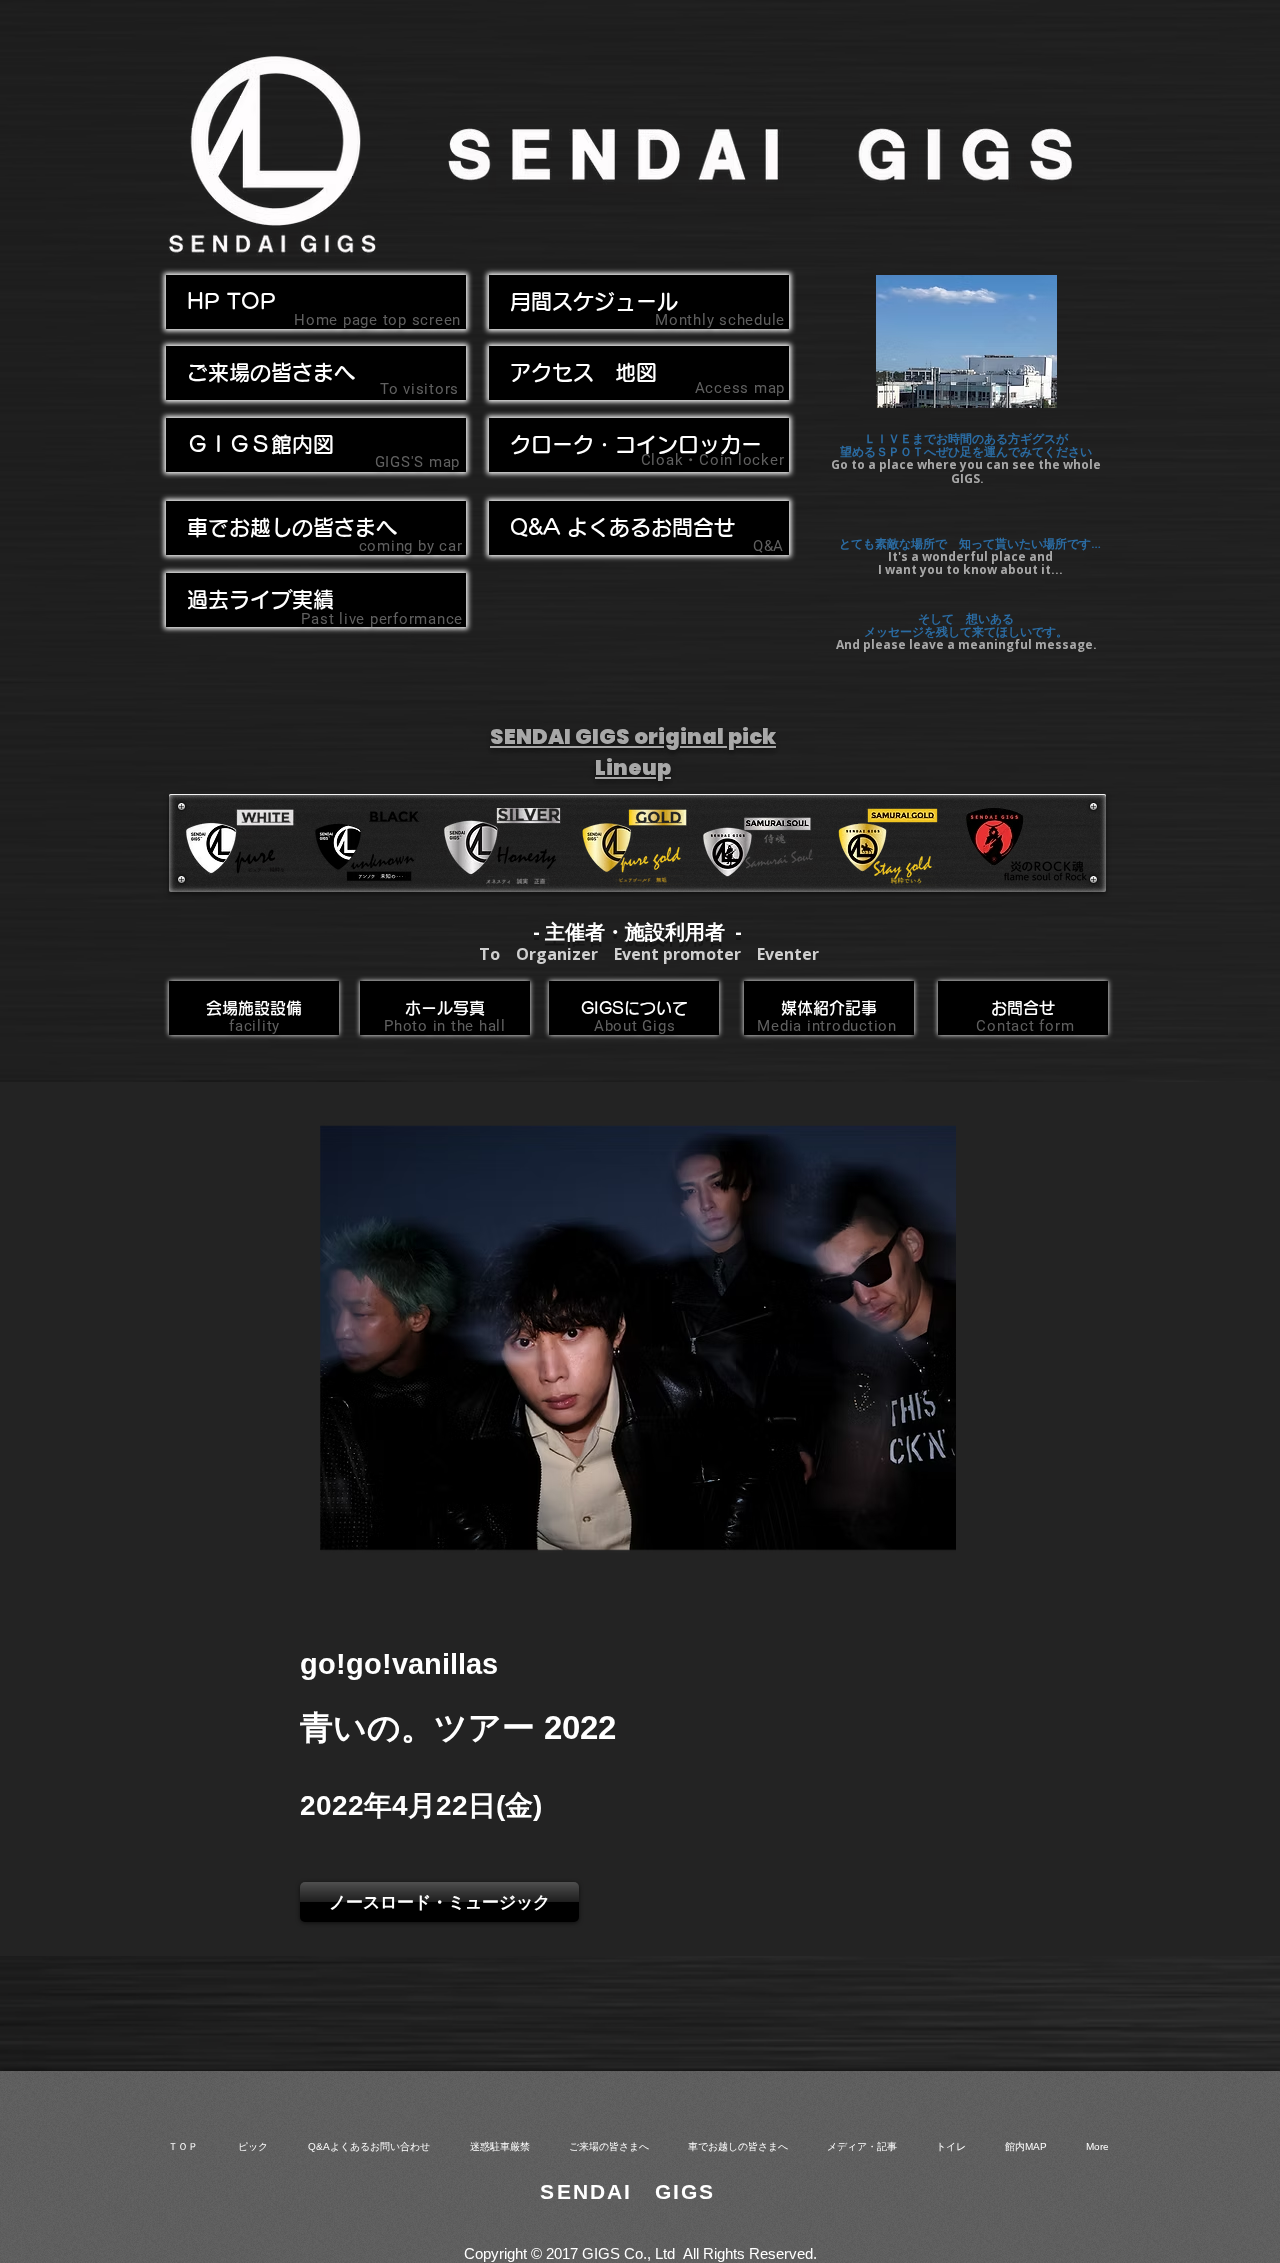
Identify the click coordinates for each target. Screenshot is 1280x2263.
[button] (316, 528)
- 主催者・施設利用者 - (637, 931)
